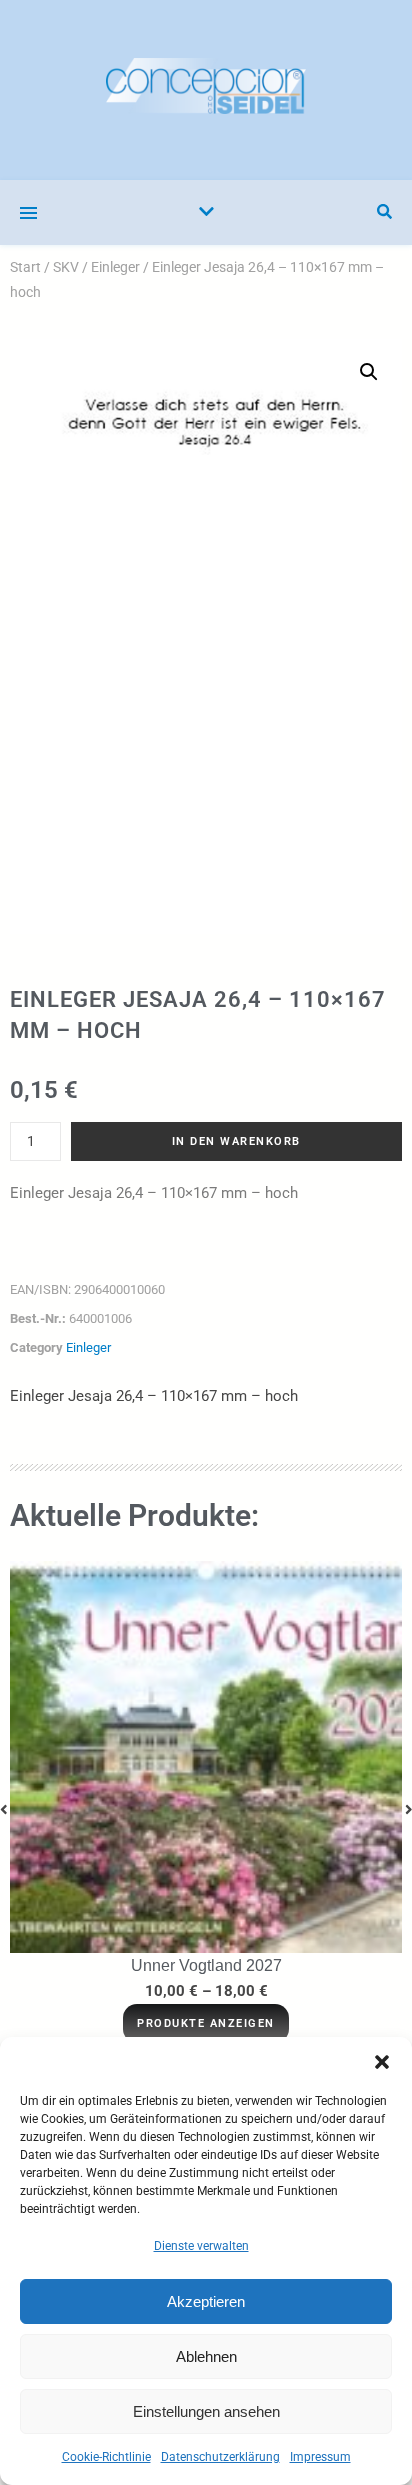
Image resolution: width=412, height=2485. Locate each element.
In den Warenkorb (236, 1141)
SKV (66, 267)
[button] (382, 2062)
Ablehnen (206, 2356)
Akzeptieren (206, 2301)
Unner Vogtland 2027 (206, 1965)
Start (25, 267)
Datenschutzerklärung (220, 2457)
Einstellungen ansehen (206, 2411)
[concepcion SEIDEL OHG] (206, 90)
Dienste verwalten (201, 2246)
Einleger (115, 267)
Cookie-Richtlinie (106, 2457)
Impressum (320, 2457)
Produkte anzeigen (206, 2023)
